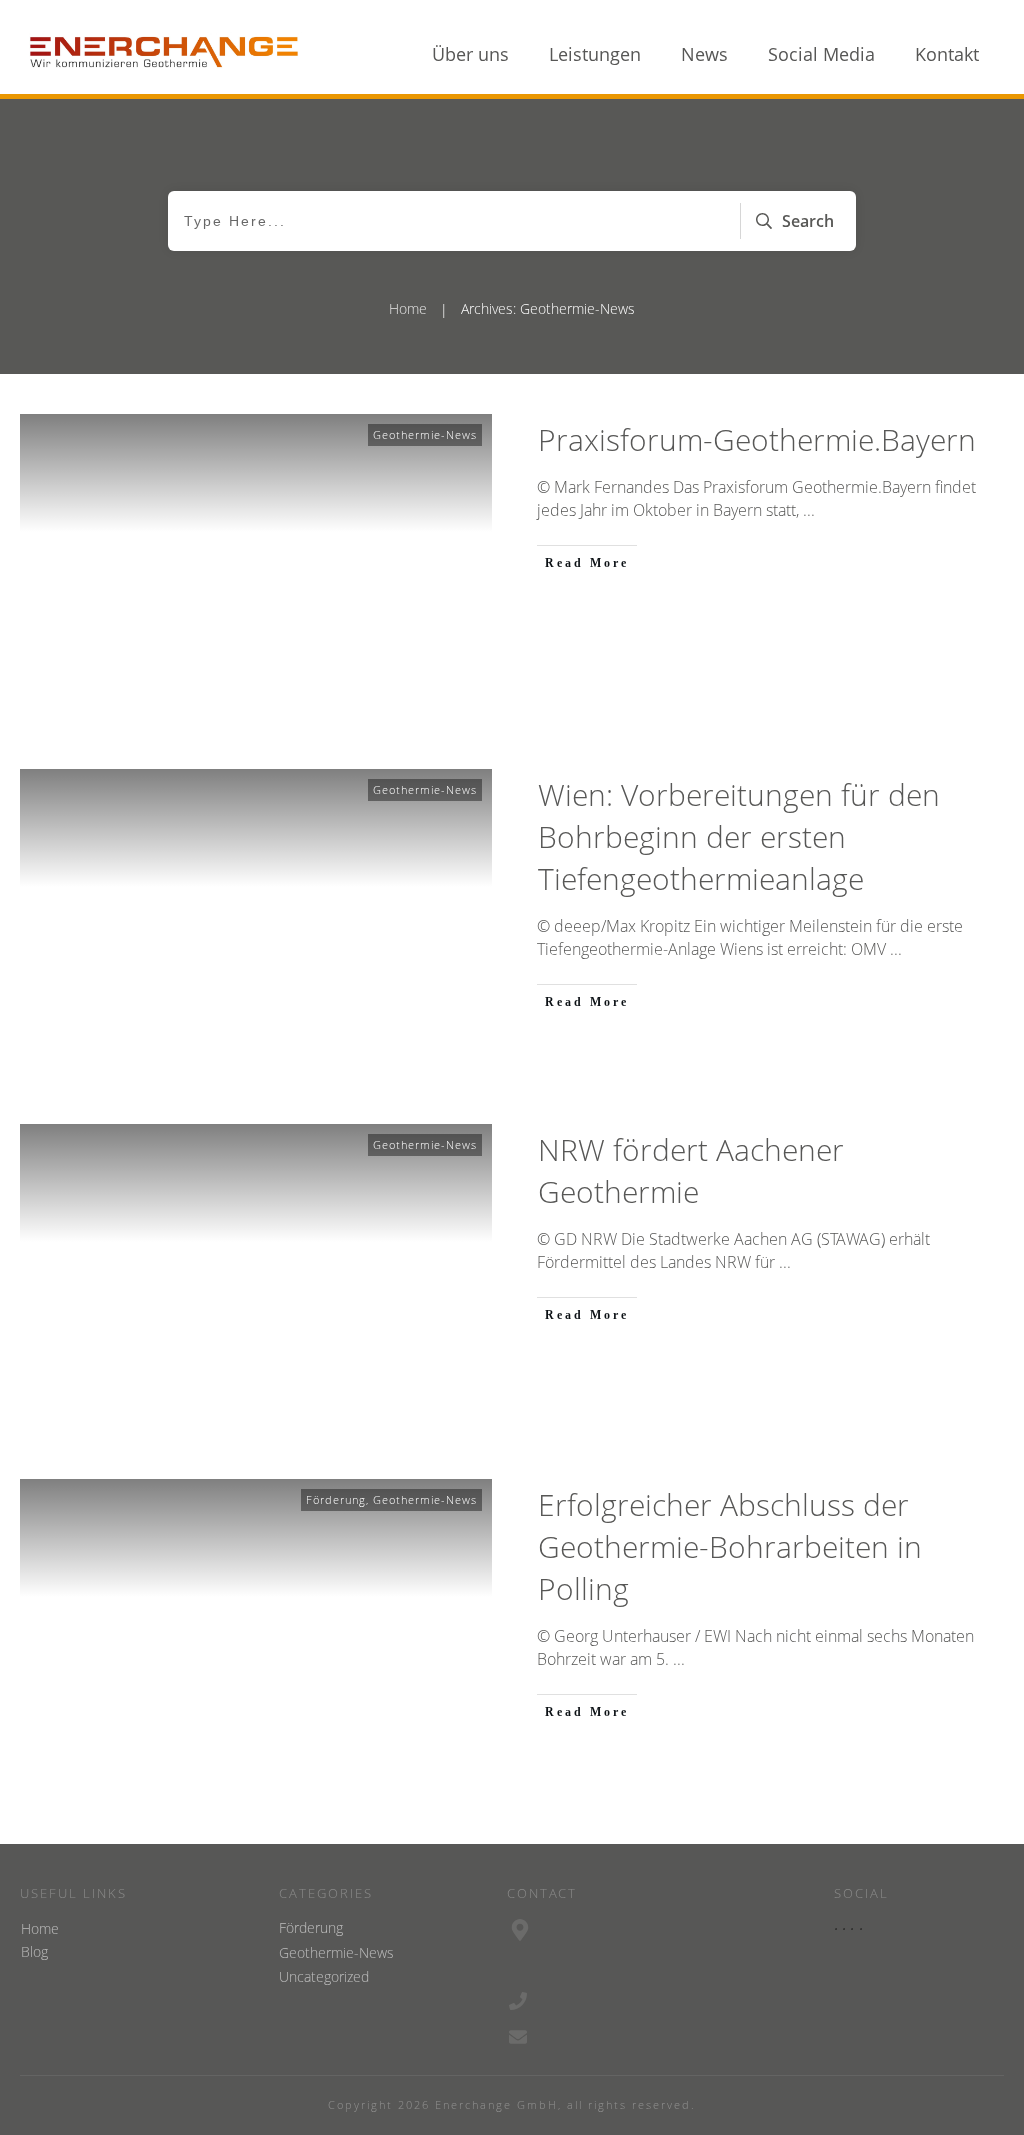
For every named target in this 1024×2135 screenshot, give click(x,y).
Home (40, 1928)
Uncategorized (324, 1976)
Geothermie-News (425, 434)
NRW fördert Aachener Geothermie (691, 1170)
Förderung (336, 1499)
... (809, 510)
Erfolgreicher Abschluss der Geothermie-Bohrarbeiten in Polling (730, 1546)
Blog (34, 1951)
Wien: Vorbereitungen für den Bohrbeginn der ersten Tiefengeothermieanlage (739, 836)
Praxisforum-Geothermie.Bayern (757, 439)
